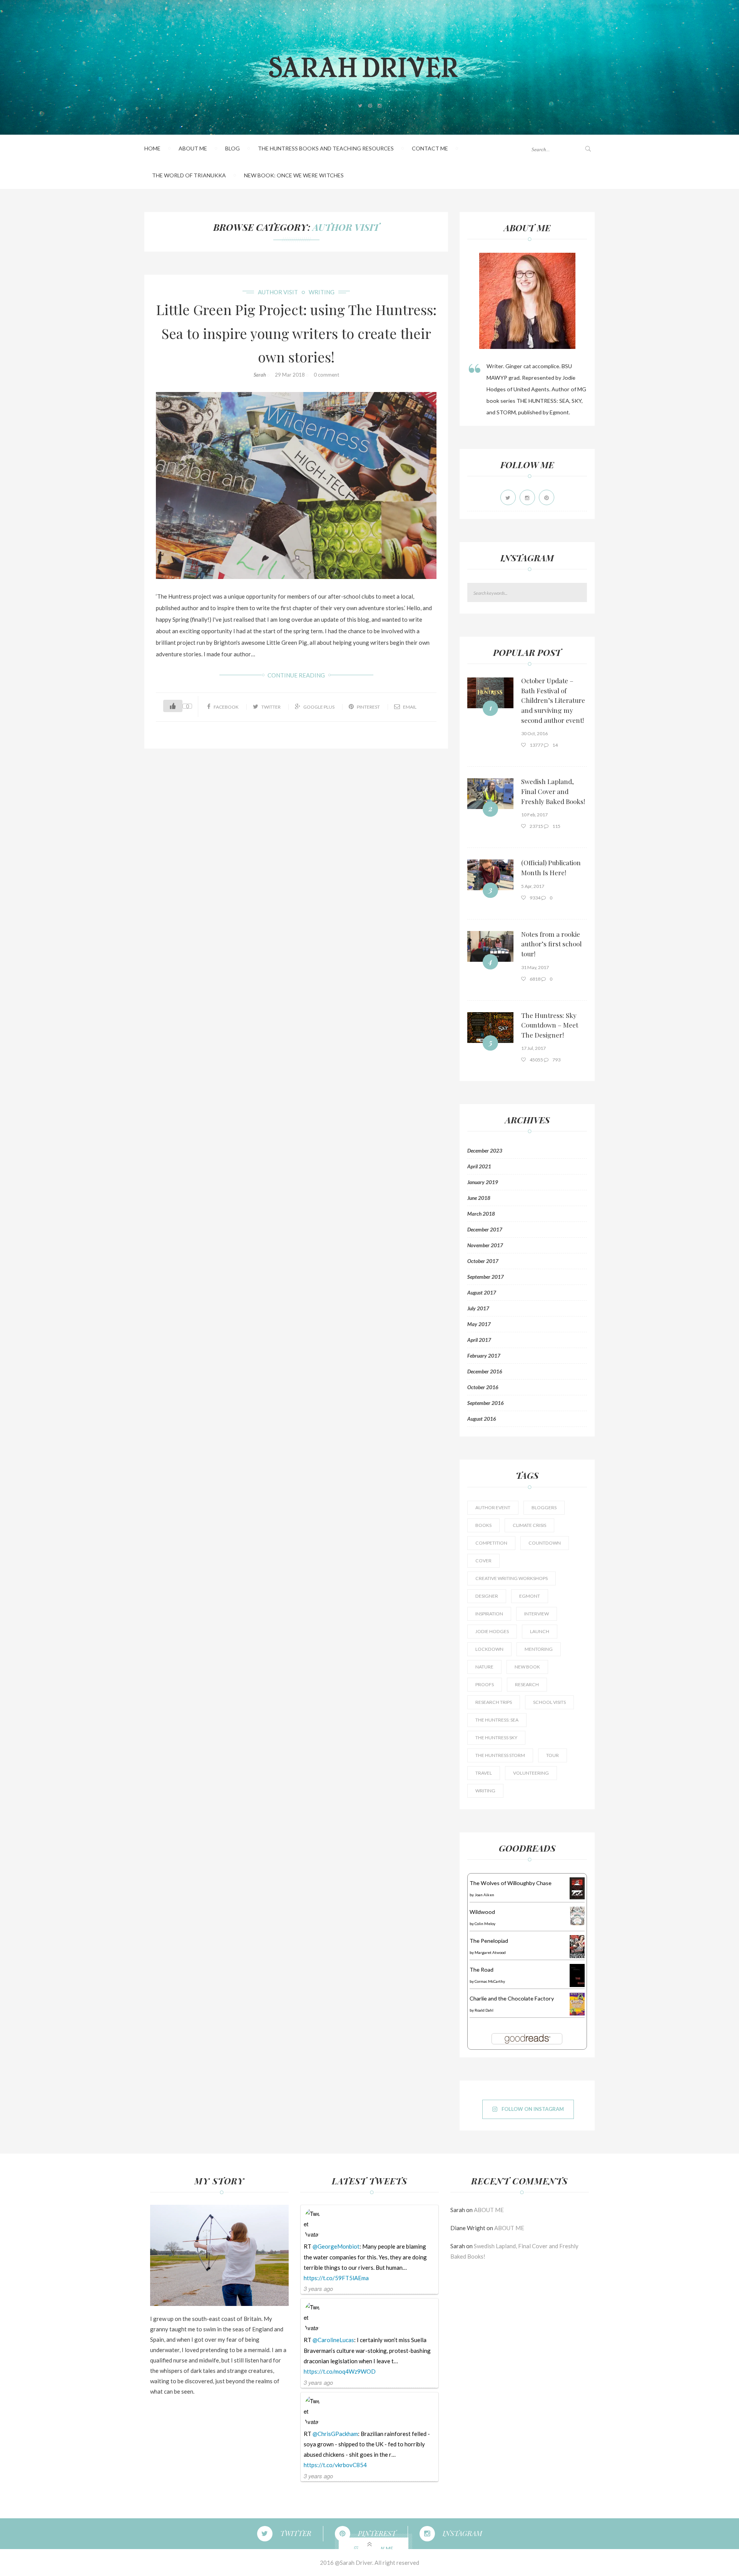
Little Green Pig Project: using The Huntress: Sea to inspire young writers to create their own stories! (296, 333)
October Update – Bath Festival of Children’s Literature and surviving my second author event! (553, 700)
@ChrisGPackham (335, 2434)
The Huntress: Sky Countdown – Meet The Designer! (550, 1025)
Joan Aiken (484, 1895)
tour (553, 1755)
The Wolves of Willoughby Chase (511, 1883)
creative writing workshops (512, 1578)
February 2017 (484, 1356)
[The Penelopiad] (577, 1946)
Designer (487, 1596)
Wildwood (482, 1912)
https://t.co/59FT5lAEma (336, 2278)
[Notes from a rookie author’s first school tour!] (490, 946)
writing (322, 292)
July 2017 (478, 1308)
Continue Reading (296, 675)
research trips (494, 1702)
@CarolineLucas (333, 2340)
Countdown (545, 1543)
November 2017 (485, 1245)
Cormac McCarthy (490, 1981)
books (483, 1525)
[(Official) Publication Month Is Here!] (490, 875)
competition (491, 1543)
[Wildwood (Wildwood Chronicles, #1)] (577, 1915)
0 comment (326, 375)
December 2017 (485, 1230)
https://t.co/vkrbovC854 (335, 2465)
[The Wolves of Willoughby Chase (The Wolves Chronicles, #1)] (577, 1888)
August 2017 (482, 1293)
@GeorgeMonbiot (336, 2246)
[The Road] (577, 1975)
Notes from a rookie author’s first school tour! (551, 944)
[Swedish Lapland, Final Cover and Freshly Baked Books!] (490, 794)
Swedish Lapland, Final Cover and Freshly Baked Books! (553, 791)
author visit (346, 227)
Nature (484, 1667)
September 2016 (486, 1403)
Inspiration (489, 1614)
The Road (482, 1970)
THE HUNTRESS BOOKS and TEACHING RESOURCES (326, 148)
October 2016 (483, 1387)
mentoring (539, 1649)
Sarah (260, 375)
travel (484, 1773)
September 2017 (486, 1277)
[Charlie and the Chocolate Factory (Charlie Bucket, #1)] (577, 2003)
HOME (152, 148)
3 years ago (318, 2288)
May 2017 (479, 1324)
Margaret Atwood (490, 1952)
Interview (537, 1614)
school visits (549, 1702)
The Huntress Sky (496, 1738)
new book (527, 1667)
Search (582, 593)
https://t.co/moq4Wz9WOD (340, 2371)
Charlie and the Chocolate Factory (512, 1998)
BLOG (232, 148)
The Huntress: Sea (497, 1720)
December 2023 (485, 1151)
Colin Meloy (485, 1924)
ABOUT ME (193, 148)
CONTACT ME (430, 148)
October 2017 (483, 1261)
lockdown (489, 1649)
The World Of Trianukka (189, 175)
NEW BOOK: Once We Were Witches (294, 175)
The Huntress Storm (500, 1755)
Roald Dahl (484, 2010)
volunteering (531, 1773)
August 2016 (482, 1419)
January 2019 (483, 1182)
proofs (485, 1684)
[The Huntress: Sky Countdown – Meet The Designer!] (490, 1028)
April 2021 (479, 1166)
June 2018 (479, 1198)
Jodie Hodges (492, 1631)
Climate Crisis (529, 1525)
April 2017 (479, 1340)
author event (493, 1507)
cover (483, 1561)
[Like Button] (173, 706)
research (527, 1684)
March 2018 (481, 1214)
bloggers (544, 1507)
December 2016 (485, 1371)
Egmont (530, 1596)
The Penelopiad (489, 1941)
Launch (540, 1631)
